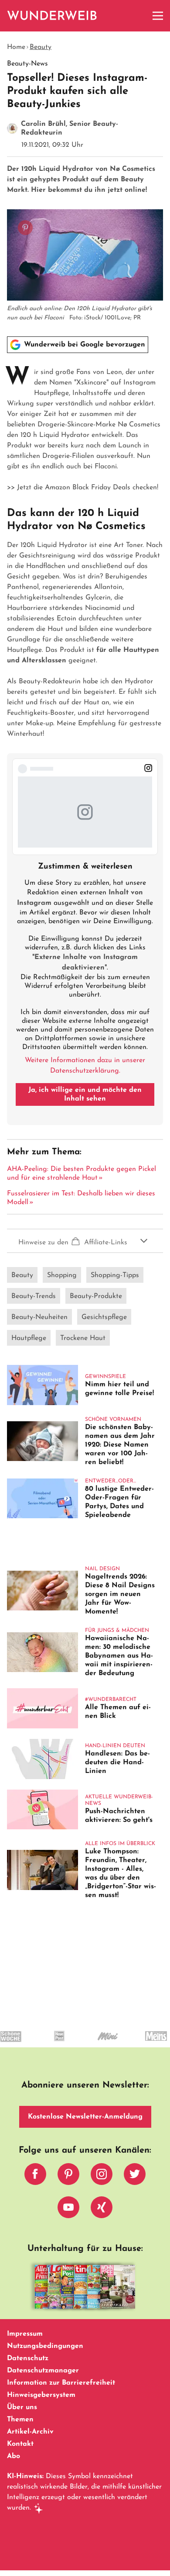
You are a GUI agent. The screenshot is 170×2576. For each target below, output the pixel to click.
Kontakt (20, 2444)
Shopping (62, 1275)
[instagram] (102, 2176)
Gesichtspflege (104, 1317)
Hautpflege (29, 1338)
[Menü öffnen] (158, 16)
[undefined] (46, 2044)
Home (16, 47)
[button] (85, 1241)
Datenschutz (28, 2358)
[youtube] (68, 2209)
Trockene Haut (83, 1338)
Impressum (25, 2334)
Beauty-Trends (34, 1296)
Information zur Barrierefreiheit (61, 2383)
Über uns (22, 2407)
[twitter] (135, 2176)
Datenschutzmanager (43, 2371)
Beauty (41, 47)
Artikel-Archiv (30, 2432)
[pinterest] (68, 2176)
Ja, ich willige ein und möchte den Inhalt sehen (85, 1094)
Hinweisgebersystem (41, 2395)
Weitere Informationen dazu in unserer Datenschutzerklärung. (85, 1066)
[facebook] (35, 2176)
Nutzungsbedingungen (45, 2346)
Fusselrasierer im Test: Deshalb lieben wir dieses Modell (81, 1198)
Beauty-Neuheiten (39, 1317)
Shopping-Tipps (115, 1275)
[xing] (102, 2209)
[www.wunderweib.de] (53, 16)
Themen (20, 2420)
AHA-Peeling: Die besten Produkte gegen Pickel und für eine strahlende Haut (82, 1174)
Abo (14, 2456)
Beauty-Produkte (96, 1296)
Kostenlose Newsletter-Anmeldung (85, 2117)
